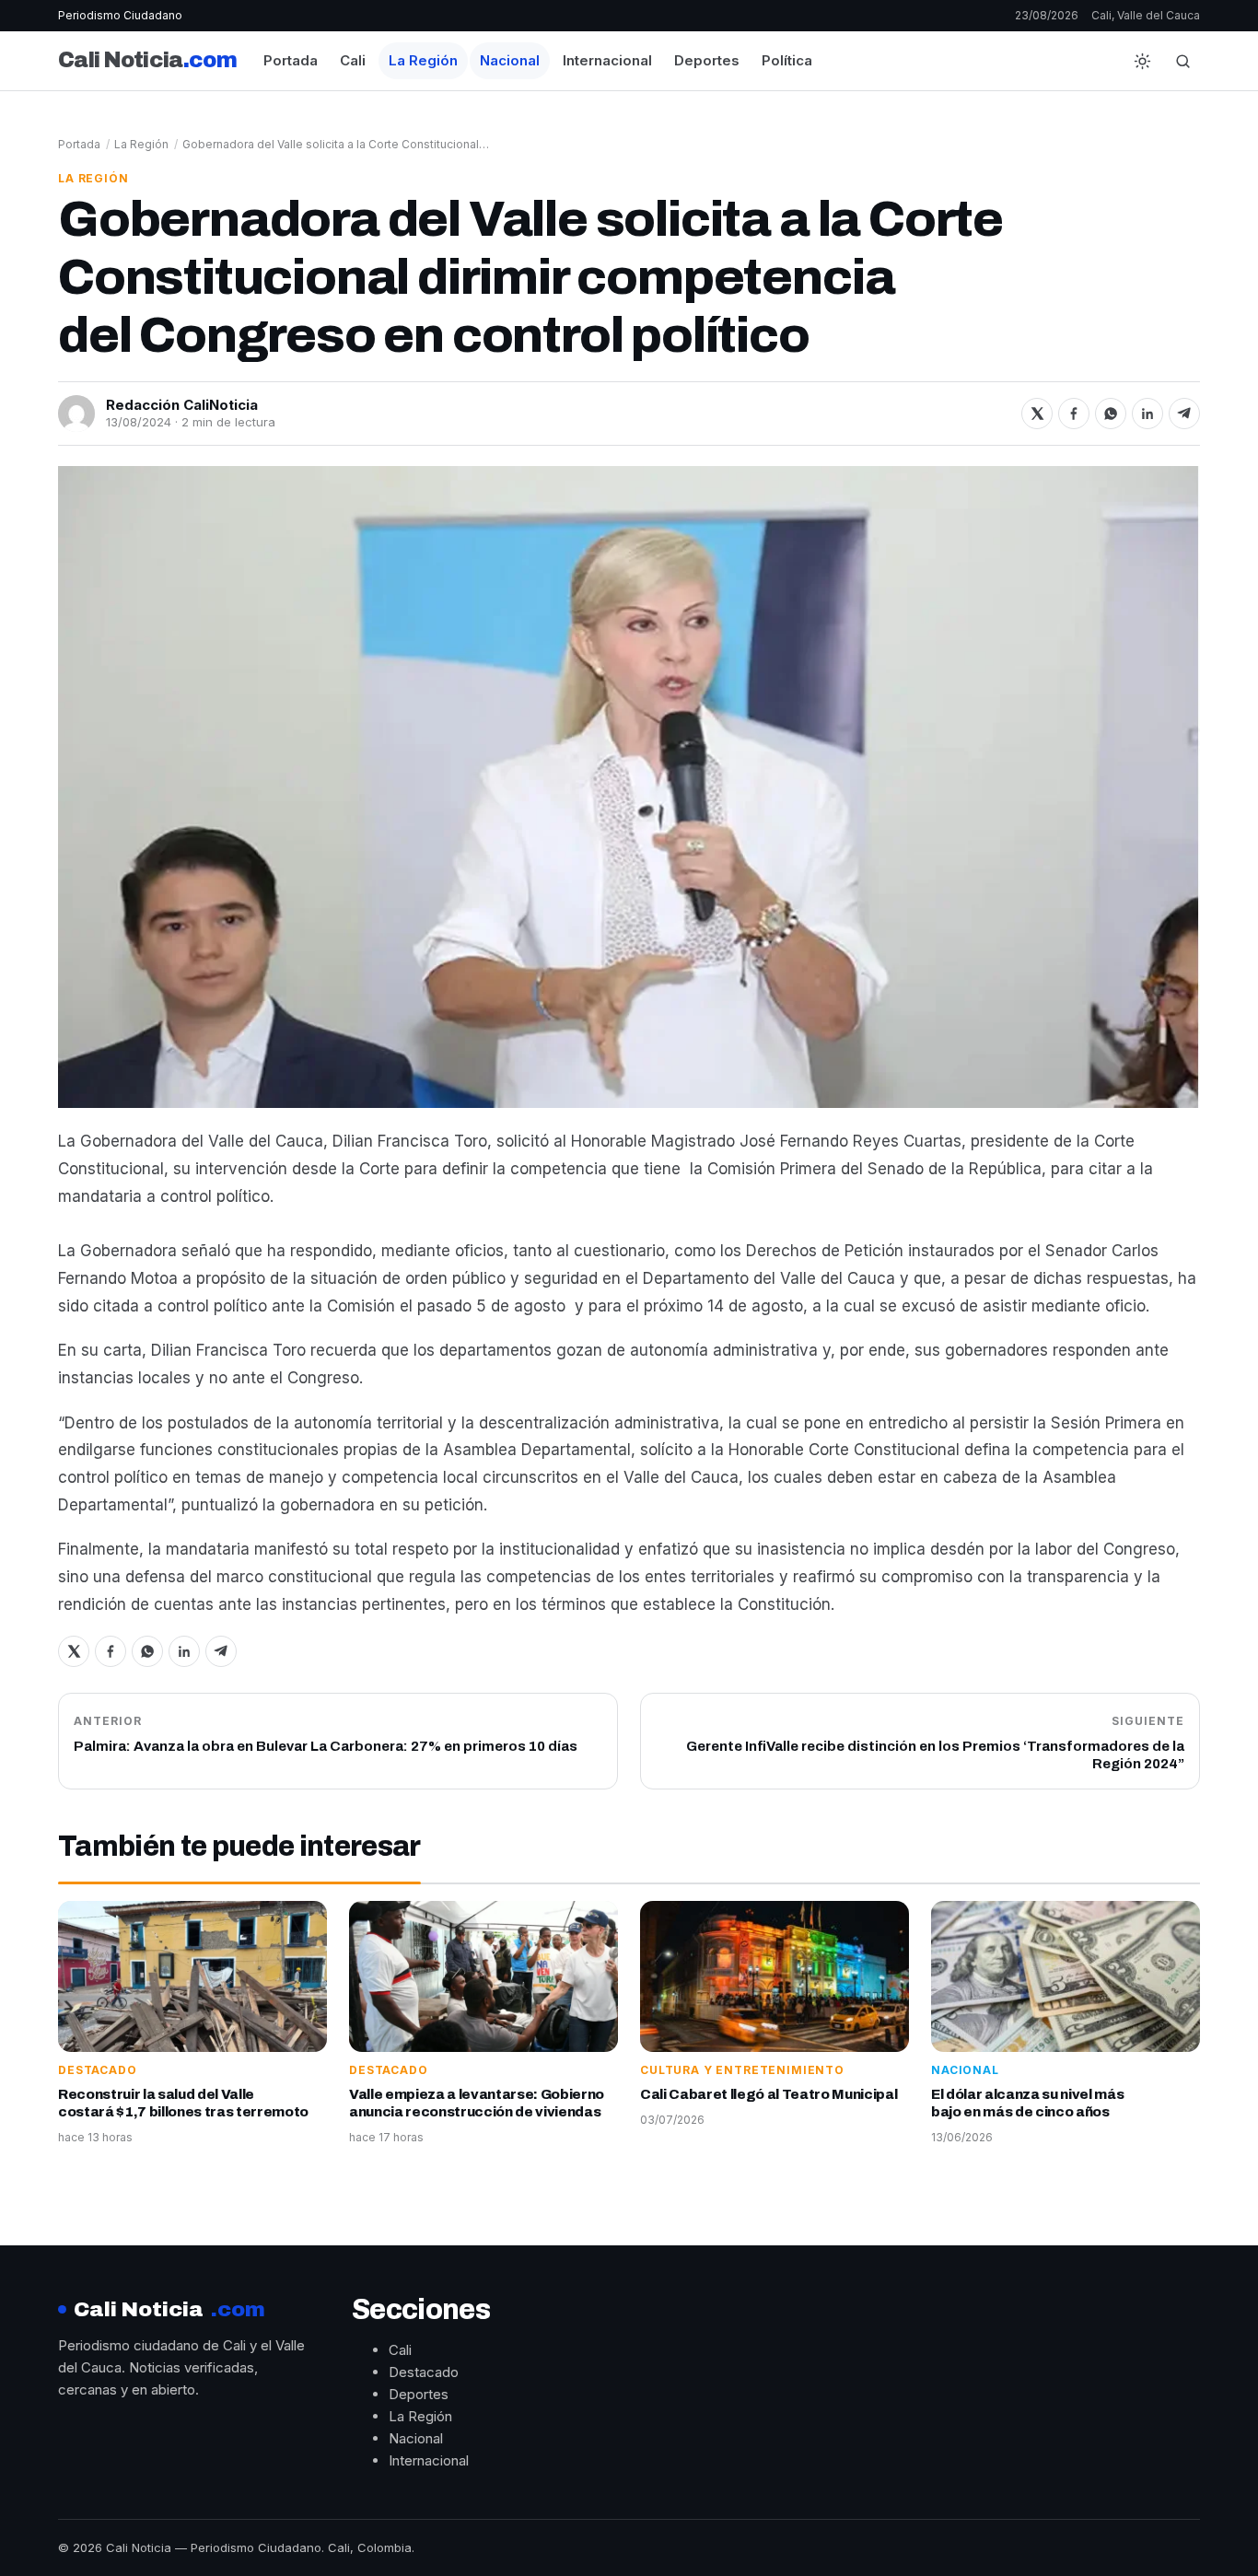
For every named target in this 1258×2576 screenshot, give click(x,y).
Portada (291, 60)
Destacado (98, 2070)
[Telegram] (1184, 414)
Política (787, 60)
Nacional (510, 60)
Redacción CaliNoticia (182, 405)
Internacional (607, 60)
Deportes (707, 60)
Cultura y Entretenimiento (742, 2070)
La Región (423, 60)
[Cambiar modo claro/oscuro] (1142, 61)
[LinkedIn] (1147, 414)
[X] (1037, 414)
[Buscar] (1182, 61)
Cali (353, 60)
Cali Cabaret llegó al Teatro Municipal (769, 2094)
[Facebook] (1074, 414)
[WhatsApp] (1111, 414)
